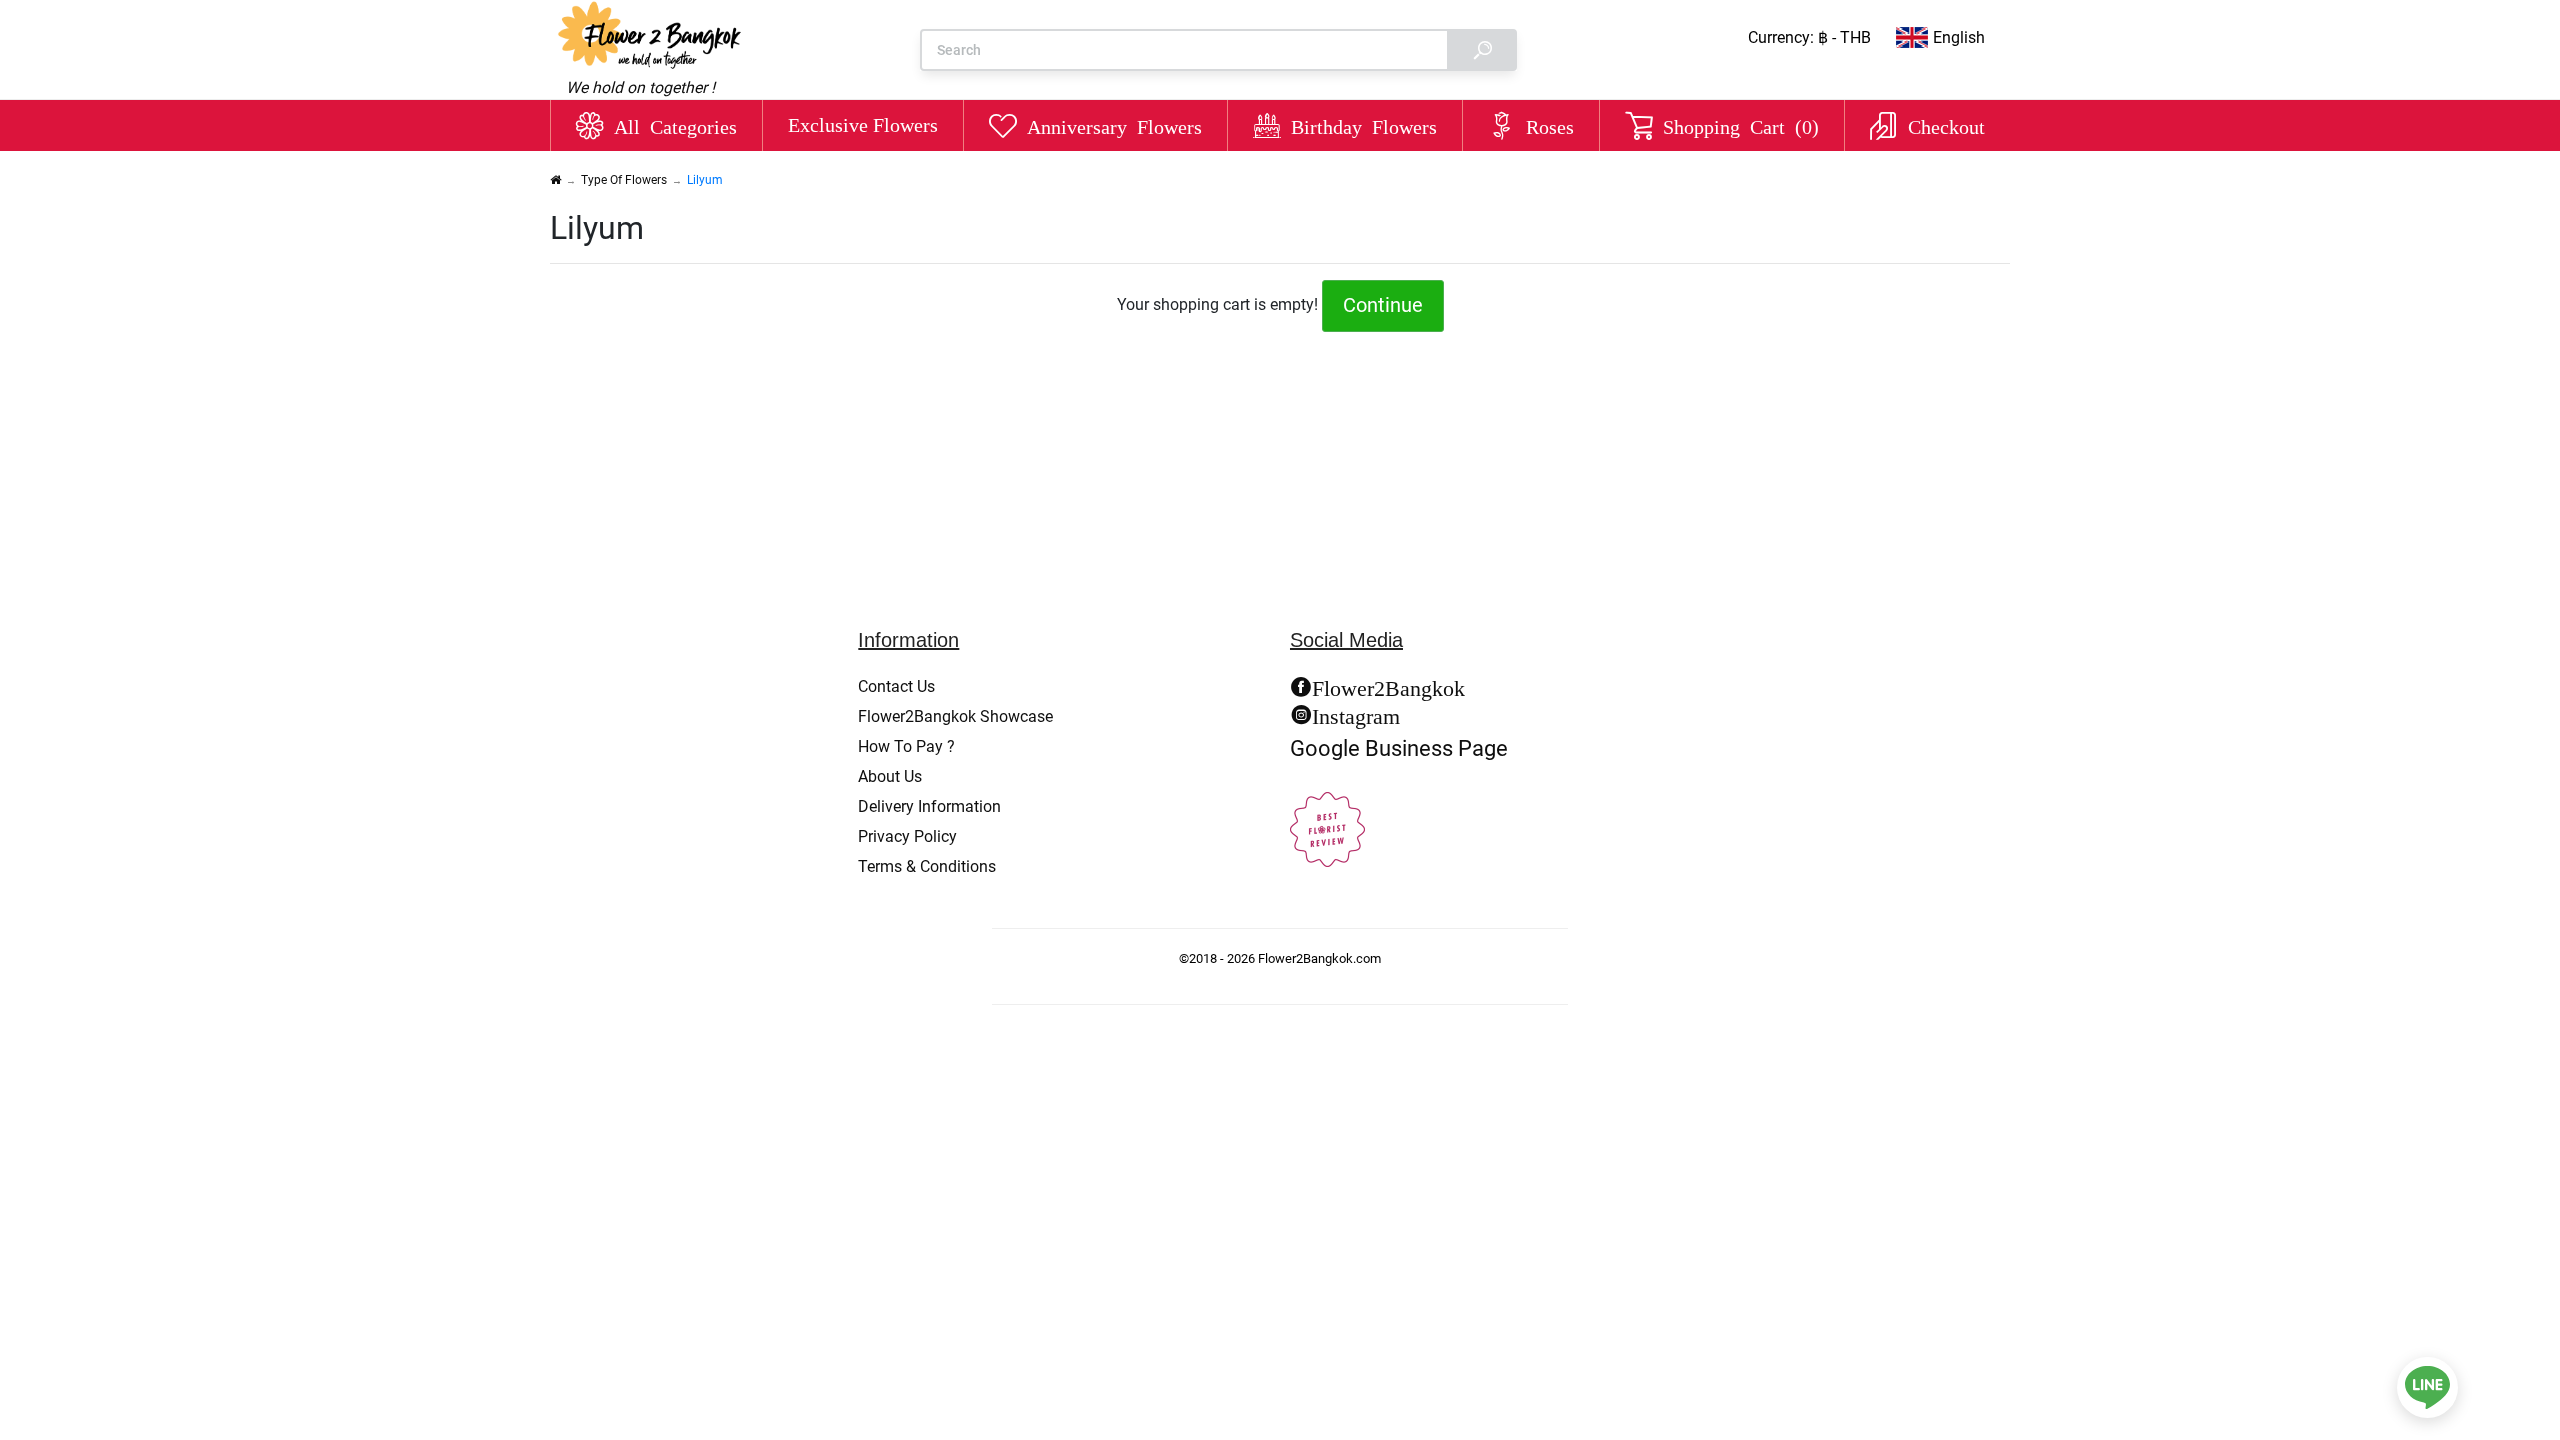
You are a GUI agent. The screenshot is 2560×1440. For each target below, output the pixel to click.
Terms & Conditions (927, 866)
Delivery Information (929, 806)
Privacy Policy (907, 836)
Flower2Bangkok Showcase (955, 716)
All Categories (675, 125)
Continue (1383, 305)
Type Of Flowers (624, 180)
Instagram (1356, 714)
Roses (1550, 125)
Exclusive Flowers (863, 124)
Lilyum (705, 180)
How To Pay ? (906, 746)
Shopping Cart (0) (1741, 125)
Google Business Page (1399, 748)
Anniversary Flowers (1114, 125)
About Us (890, 776)
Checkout (1946, 125)
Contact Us (896, 686)
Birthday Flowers (1364, 125)
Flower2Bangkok (1388, 686)
